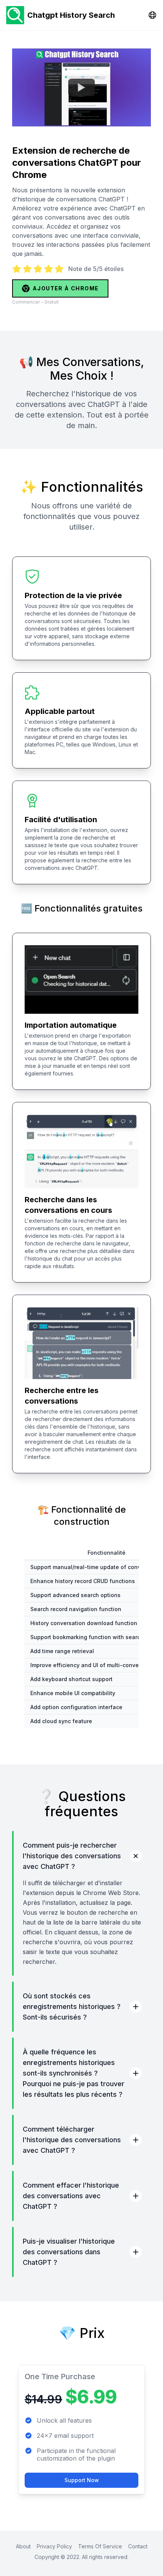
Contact (138, 2546)
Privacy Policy (54, 2546)
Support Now (82, 2480)
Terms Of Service (100, 2546)
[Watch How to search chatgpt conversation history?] (81, 87)
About (23, 2546)
